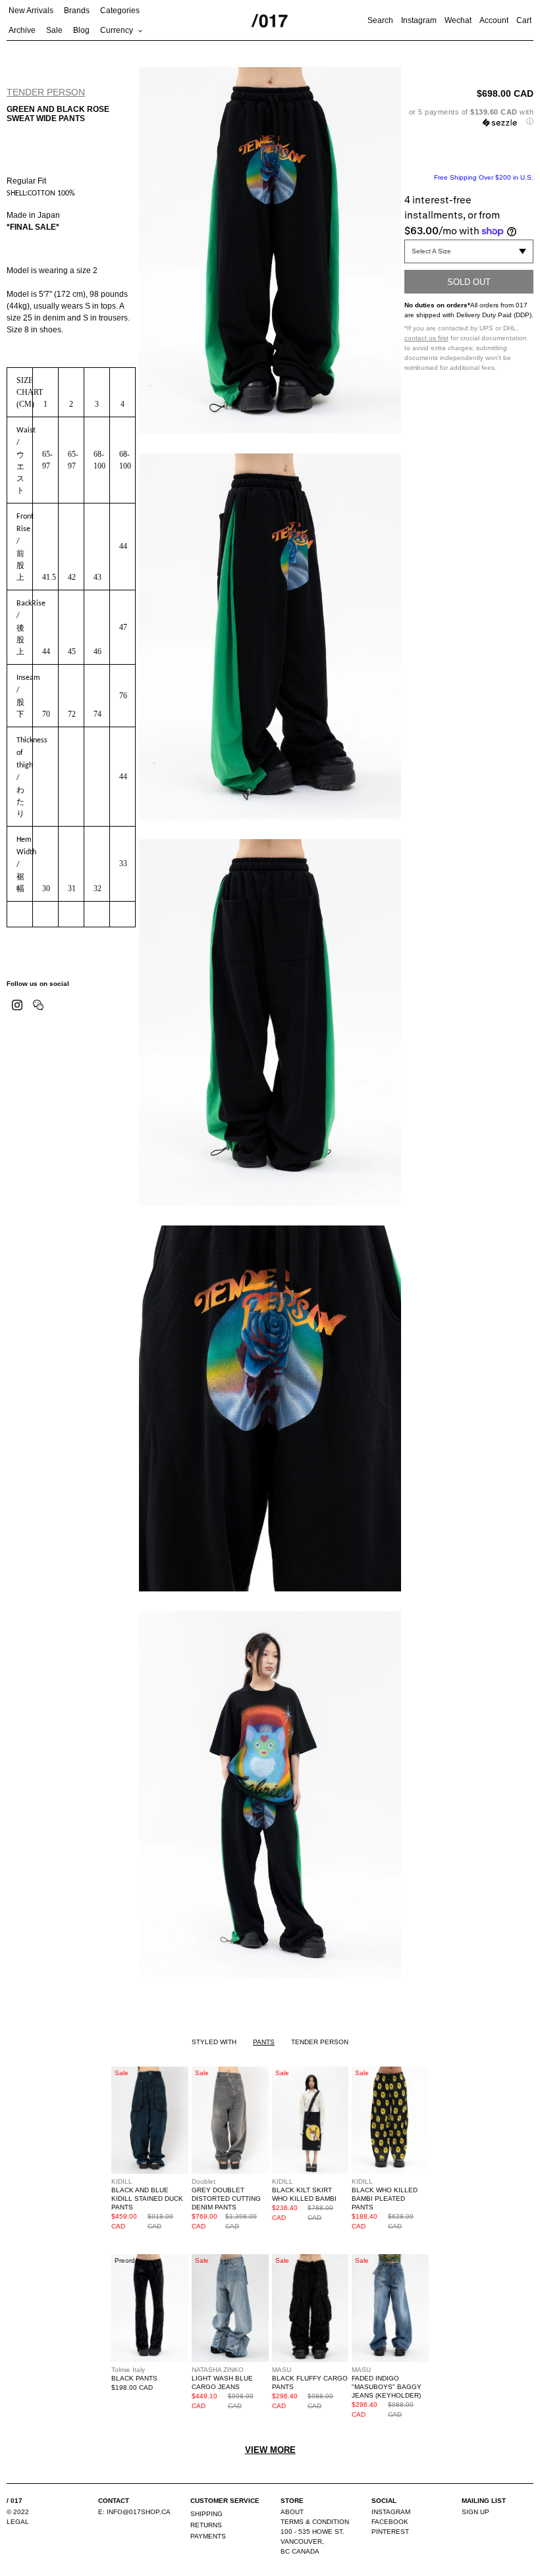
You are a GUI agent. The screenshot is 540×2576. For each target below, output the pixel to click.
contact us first (426, 338)
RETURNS (206, 2525)
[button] (469, 117)
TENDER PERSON (46, 92)
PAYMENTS (208, 2536)
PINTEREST (390, 2532)
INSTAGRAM (391, 2512)
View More (270, 2450)
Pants (264, 2042)
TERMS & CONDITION (315, 2522)
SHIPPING (206, 2514)
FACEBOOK (390, 2522)
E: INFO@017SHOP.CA (134, 2512)
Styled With (214, 2042)
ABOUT (292, 2512)
